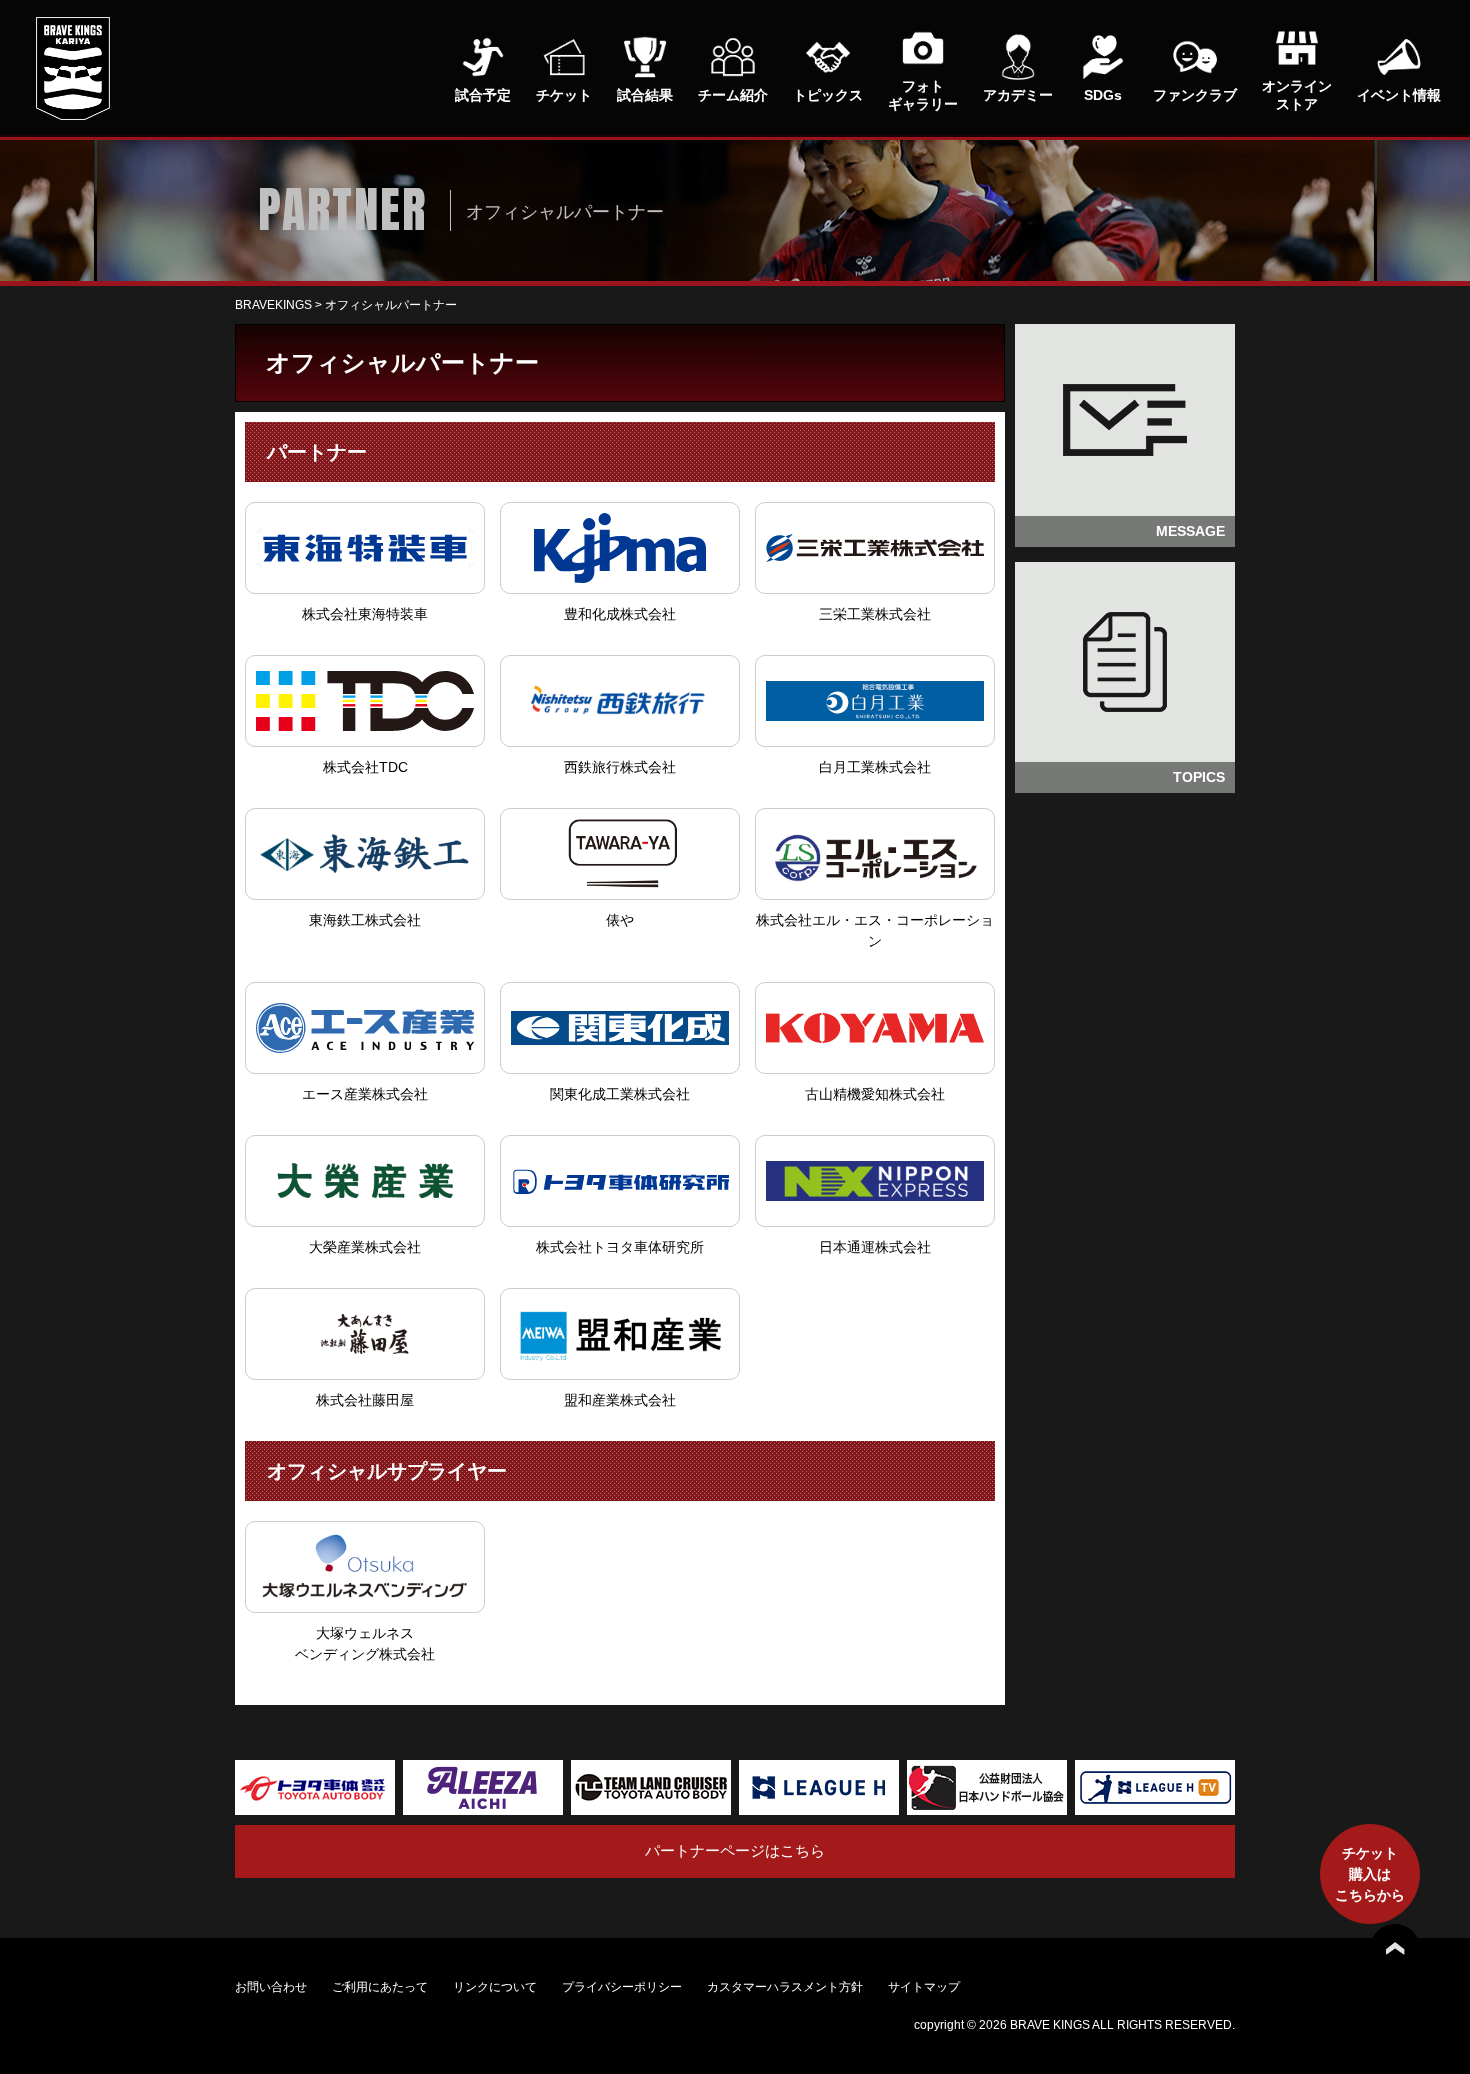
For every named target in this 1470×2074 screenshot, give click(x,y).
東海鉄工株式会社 (365, 920)
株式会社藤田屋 (365, 1400)
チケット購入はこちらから (1370, 1874)
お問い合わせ (271, 1987)
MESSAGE (1190, 531)
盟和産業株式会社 (620, 1400)
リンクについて (495, 1987)
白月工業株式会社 (875, 767)
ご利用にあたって (380, 1987)
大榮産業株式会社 (365, 1247)
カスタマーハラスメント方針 (785, 1987)
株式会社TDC (365, 767)
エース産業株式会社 (365, 1094)
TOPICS (1199, 777)
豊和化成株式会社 (620, 614)
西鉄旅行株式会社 (620, 767)
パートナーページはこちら (735, 1850)
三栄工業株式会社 (875, 614)
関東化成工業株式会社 (620, 1094)
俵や (620, 920)
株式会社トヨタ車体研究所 (620, 1247)
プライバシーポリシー (622, 1987)
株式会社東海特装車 (365, 614)
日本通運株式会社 (875, 1247)
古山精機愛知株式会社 (875, 1094)
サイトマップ (924, 1987)
